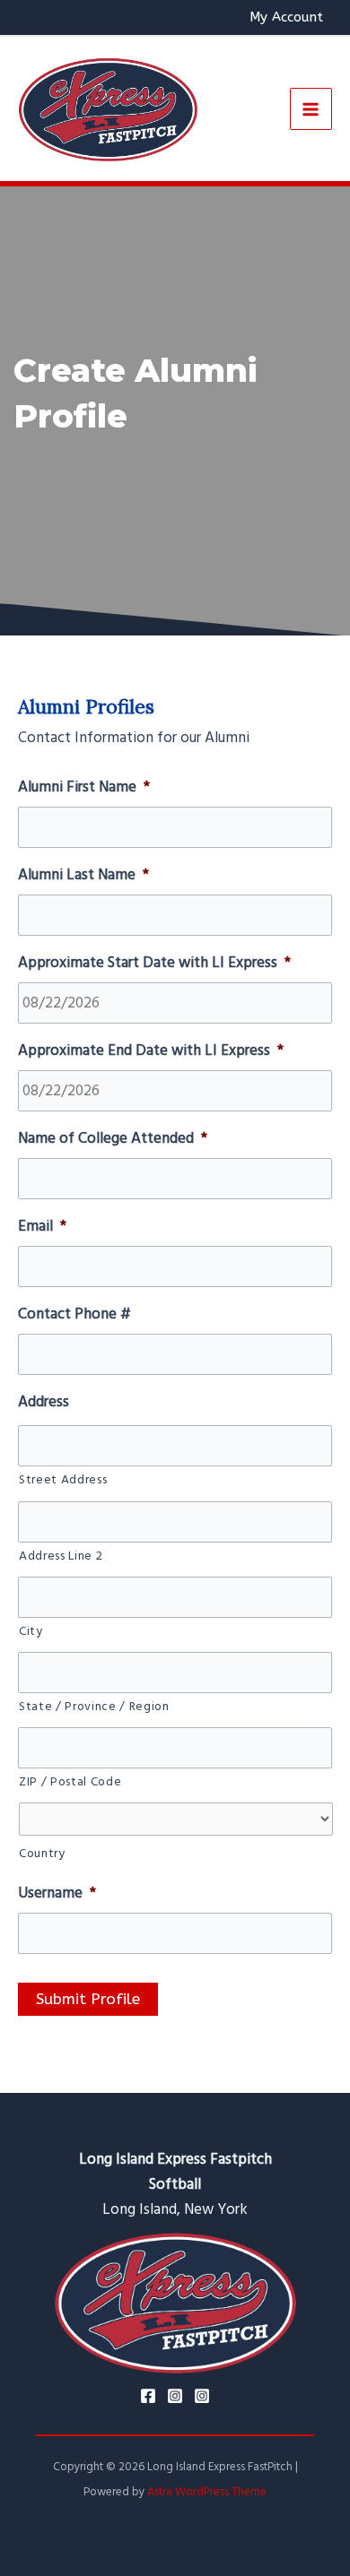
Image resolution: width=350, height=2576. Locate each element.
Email (42, 1226)
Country (42, 1854)
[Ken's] (202, 2396)
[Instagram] (175, 2396)
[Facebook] (148, 2396)
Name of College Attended (113, 1138)
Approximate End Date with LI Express (151, 1050)
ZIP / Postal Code (70, 1782)
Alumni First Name (84, 787)
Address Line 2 (61, 1556)
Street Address (63, 1480)
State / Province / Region (94, 1707)
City (31, 1631)
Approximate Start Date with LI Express (154, 963)
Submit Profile (88, 1999)
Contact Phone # (74, 1314)
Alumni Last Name (83, 875)
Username (57, 1893)
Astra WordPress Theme (207, 2492)
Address (44, 1402)
